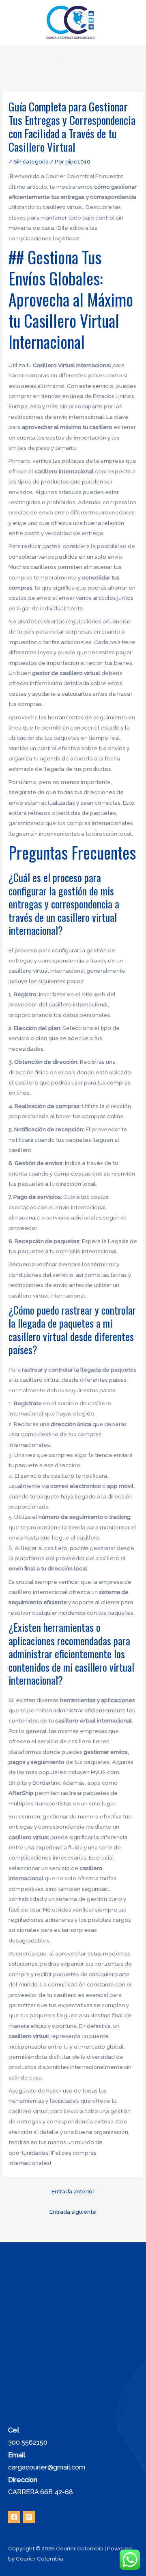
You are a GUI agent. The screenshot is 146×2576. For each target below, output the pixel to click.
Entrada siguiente (73, 2212)
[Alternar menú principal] (73, 58)
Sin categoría (31, 161)
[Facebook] (14, 2517)
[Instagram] (29, 2517)
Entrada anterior (73, 2191)
